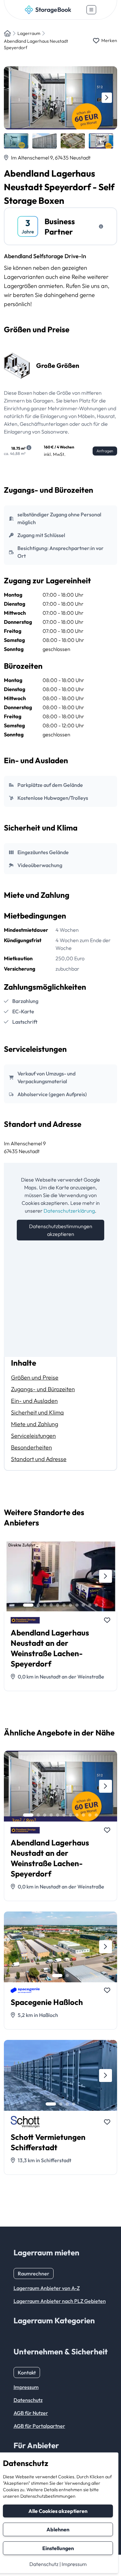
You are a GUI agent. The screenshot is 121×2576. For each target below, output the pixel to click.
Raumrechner (34, 2273)
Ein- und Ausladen (34, 1401)
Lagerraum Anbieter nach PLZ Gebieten (60, 2301)
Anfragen (105, 451)
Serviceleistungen (33, 1436)
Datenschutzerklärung (69, 1211)
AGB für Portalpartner (39, 2426)
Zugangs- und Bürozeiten (43, 1389)
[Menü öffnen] (91, 10)
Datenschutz (44, 2564)
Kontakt (27, 2372)
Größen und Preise (35, 1377)
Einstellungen (58, 2548)
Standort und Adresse (39, 1459)
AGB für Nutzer (31, 2413)
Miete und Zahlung (35, 1424)
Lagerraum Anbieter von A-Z (47, 2288)
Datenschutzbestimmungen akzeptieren (61, 1230)
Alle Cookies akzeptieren (58, 2511)
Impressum (74, 2564)
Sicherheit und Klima (37, 1412)
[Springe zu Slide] (28, 1605)
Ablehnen (58, 2529)
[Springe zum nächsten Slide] (107, 98)
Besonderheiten (31, 1447)
